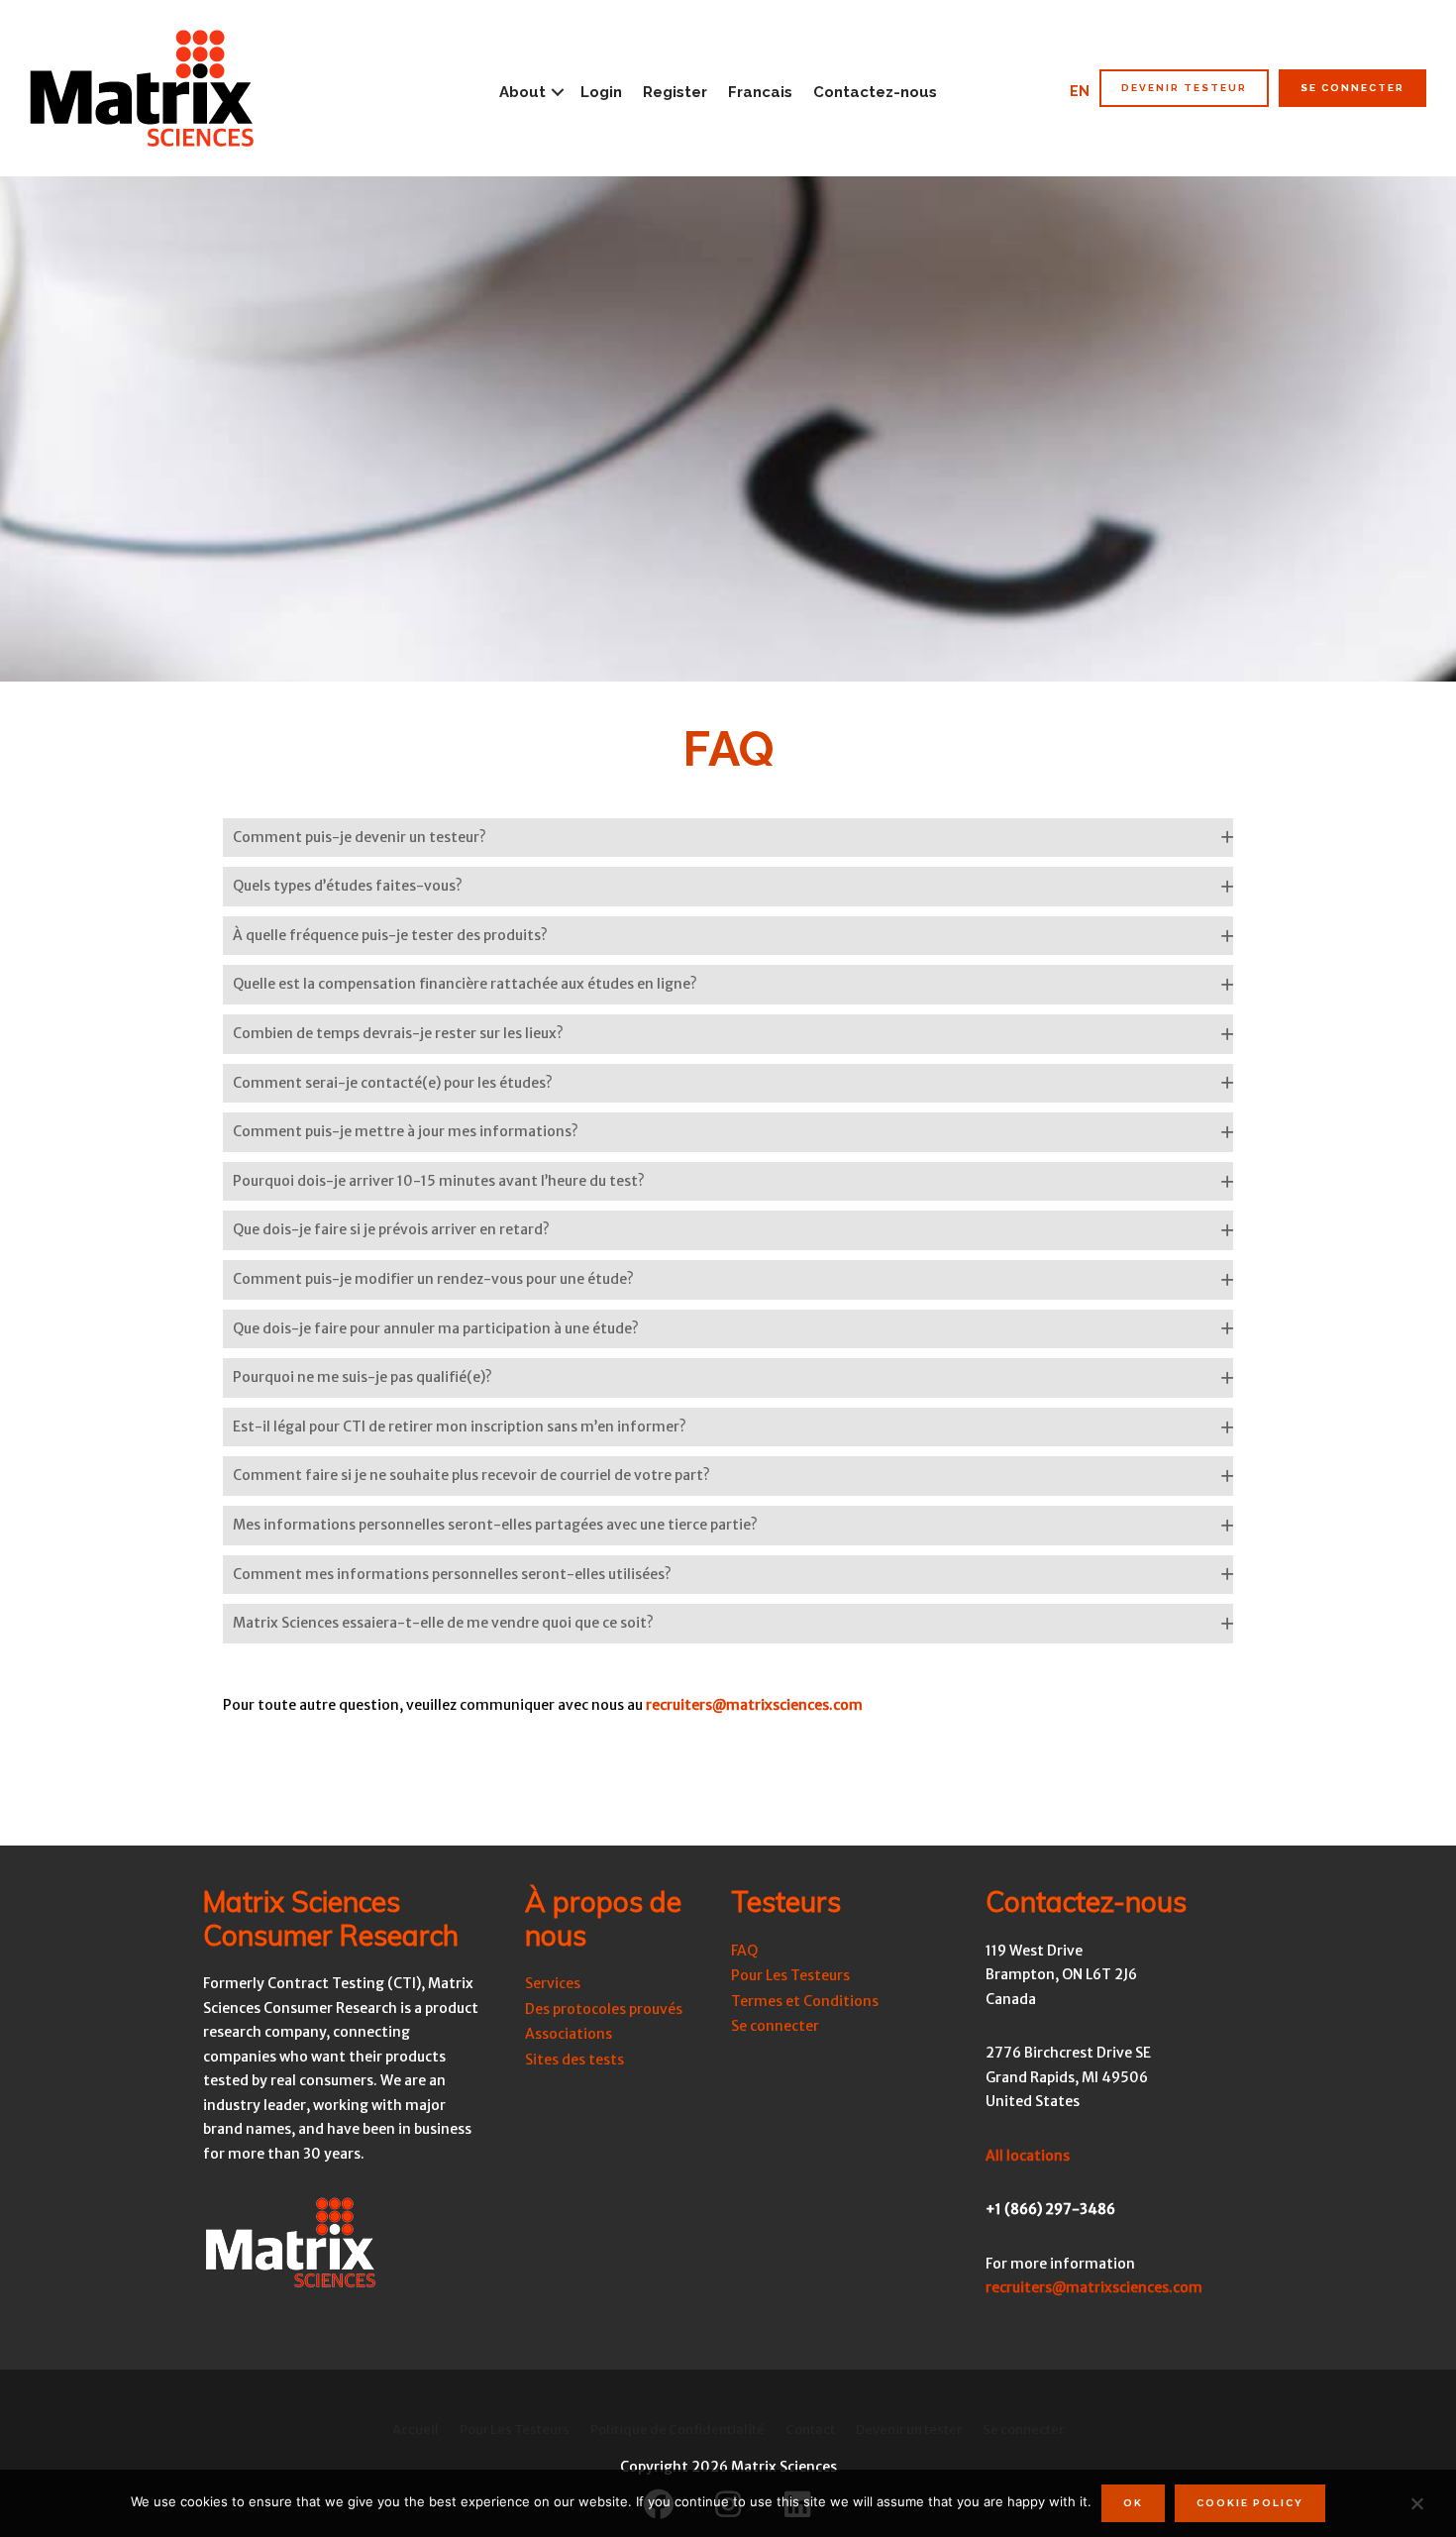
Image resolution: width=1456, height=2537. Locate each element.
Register (675, 92)
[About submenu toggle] (558, 92)
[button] (728, 838)
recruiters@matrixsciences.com (754, 1705)
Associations (569, 2034)
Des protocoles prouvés (604, 2009)
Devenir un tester (909, 2430)
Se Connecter (1352, 88)
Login (601, 92)
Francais (760, 92)
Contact (810, 2430)
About (522, 92)
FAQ (744, 1951)
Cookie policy (1250, 2503)
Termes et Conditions (805, 2001)
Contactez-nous (875, 92)
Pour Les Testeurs (790, 1975)
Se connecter (775, 2026)
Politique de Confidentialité (677, 2430)
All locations (1028, 2156)
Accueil (416, 2430)
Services (553, 1983)
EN (1080, 91)
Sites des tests (574, 2060)
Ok (1133, 2503)
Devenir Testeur (1184, 88)
